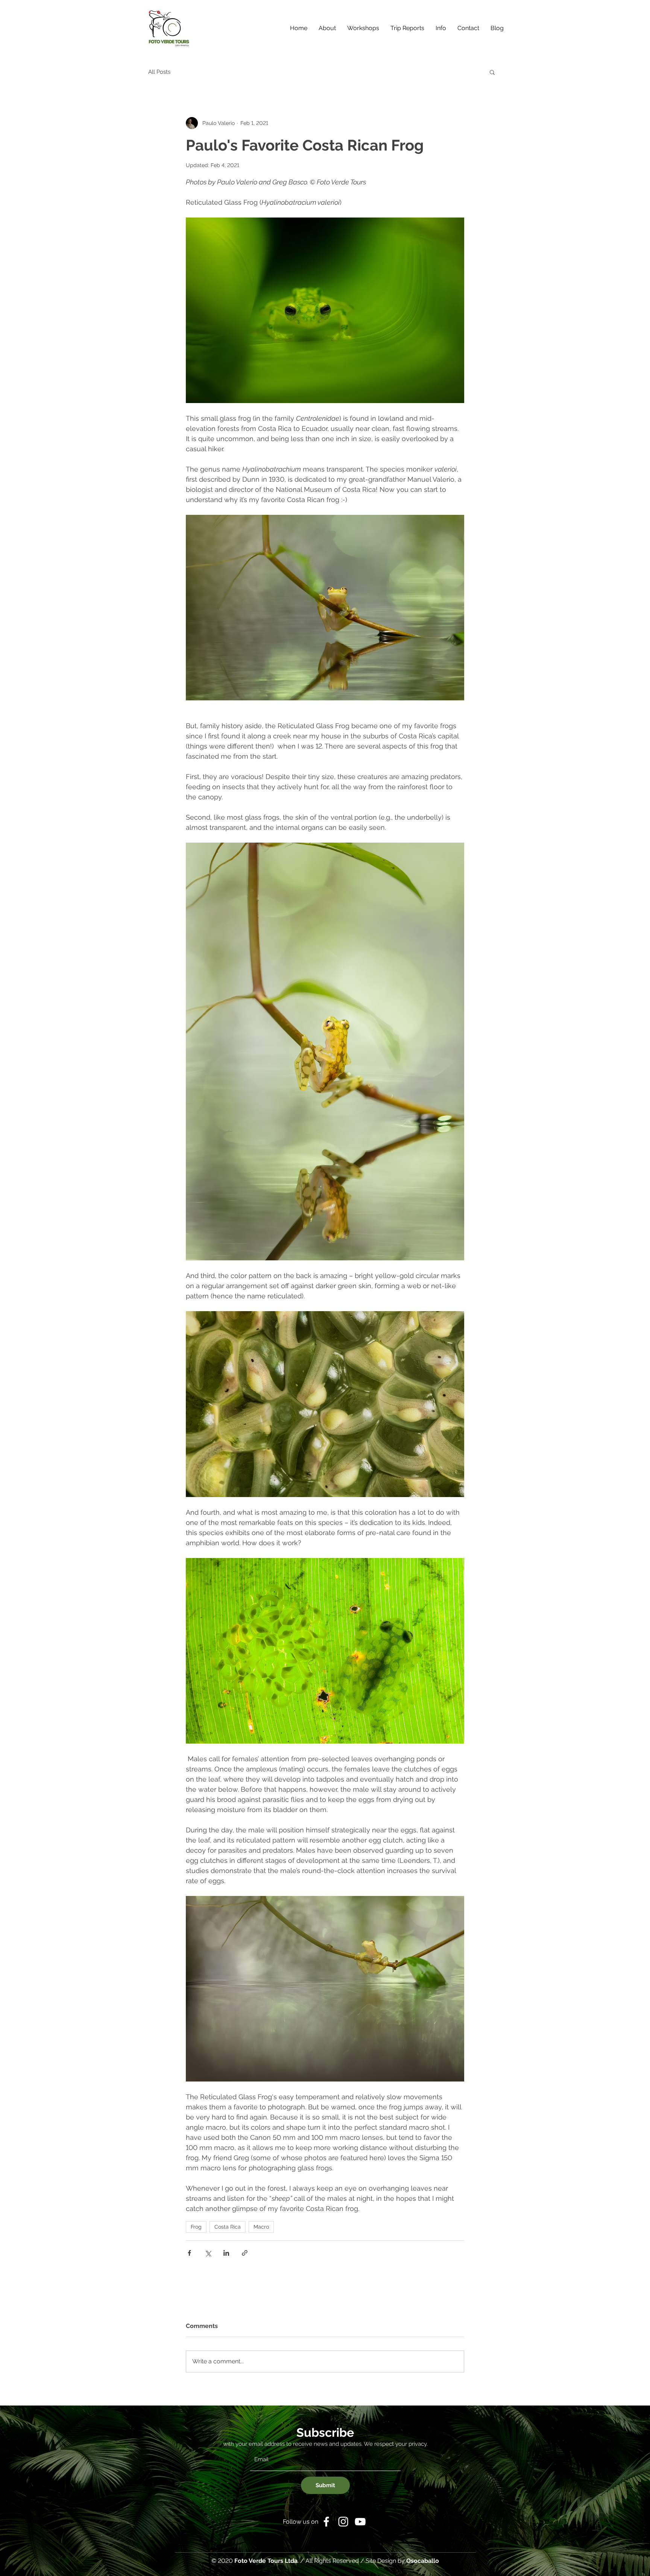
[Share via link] (245, 2253)
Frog (196, 2227)
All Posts (159, 72)
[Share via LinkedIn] (226, 2253)
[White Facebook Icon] (326, 2522)
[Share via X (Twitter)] (208, 2253)
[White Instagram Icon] (343, 2522)
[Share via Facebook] (189, 2253)
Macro (261, 2227)
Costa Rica (228, 2227)
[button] (441, 28)
